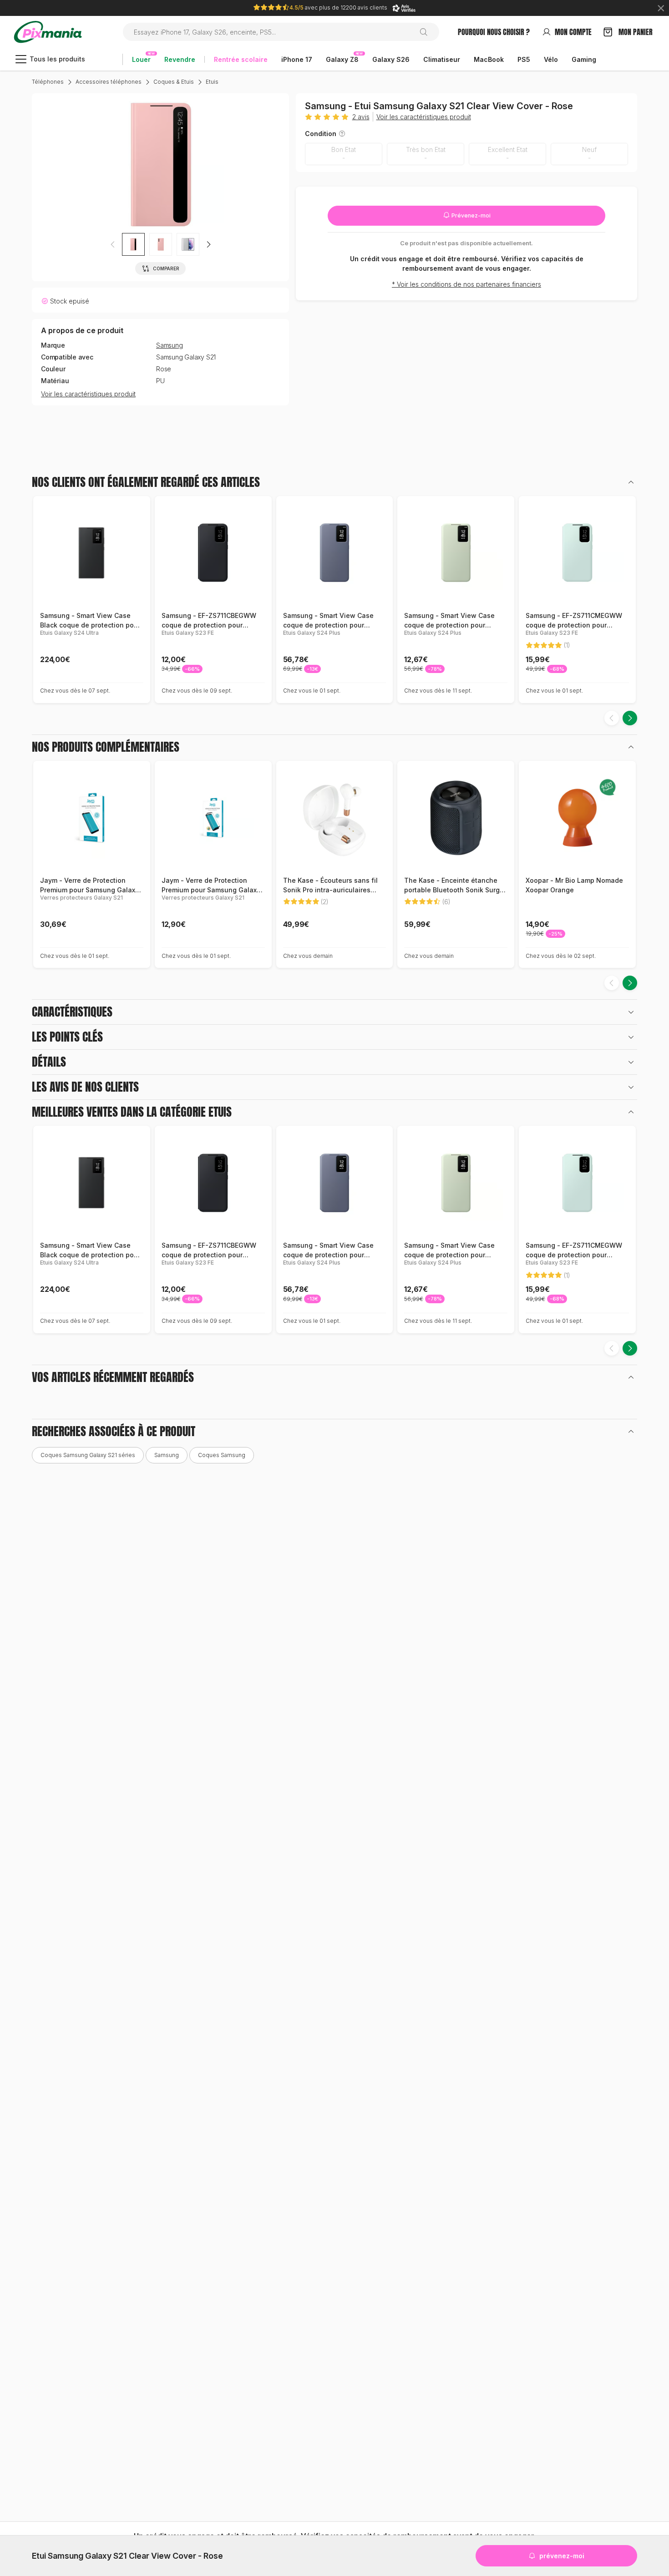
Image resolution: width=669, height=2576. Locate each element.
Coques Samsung (222, 1455)
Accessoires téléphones (109, 82)
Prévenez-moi (470, 215)
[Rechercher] (427, 32)
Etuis (212, 82)
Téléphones (48, 82)
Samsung (170, 345)
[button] (208, 244)
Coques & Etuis (174, 82)
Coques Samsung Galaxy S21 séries (88, 1455)
